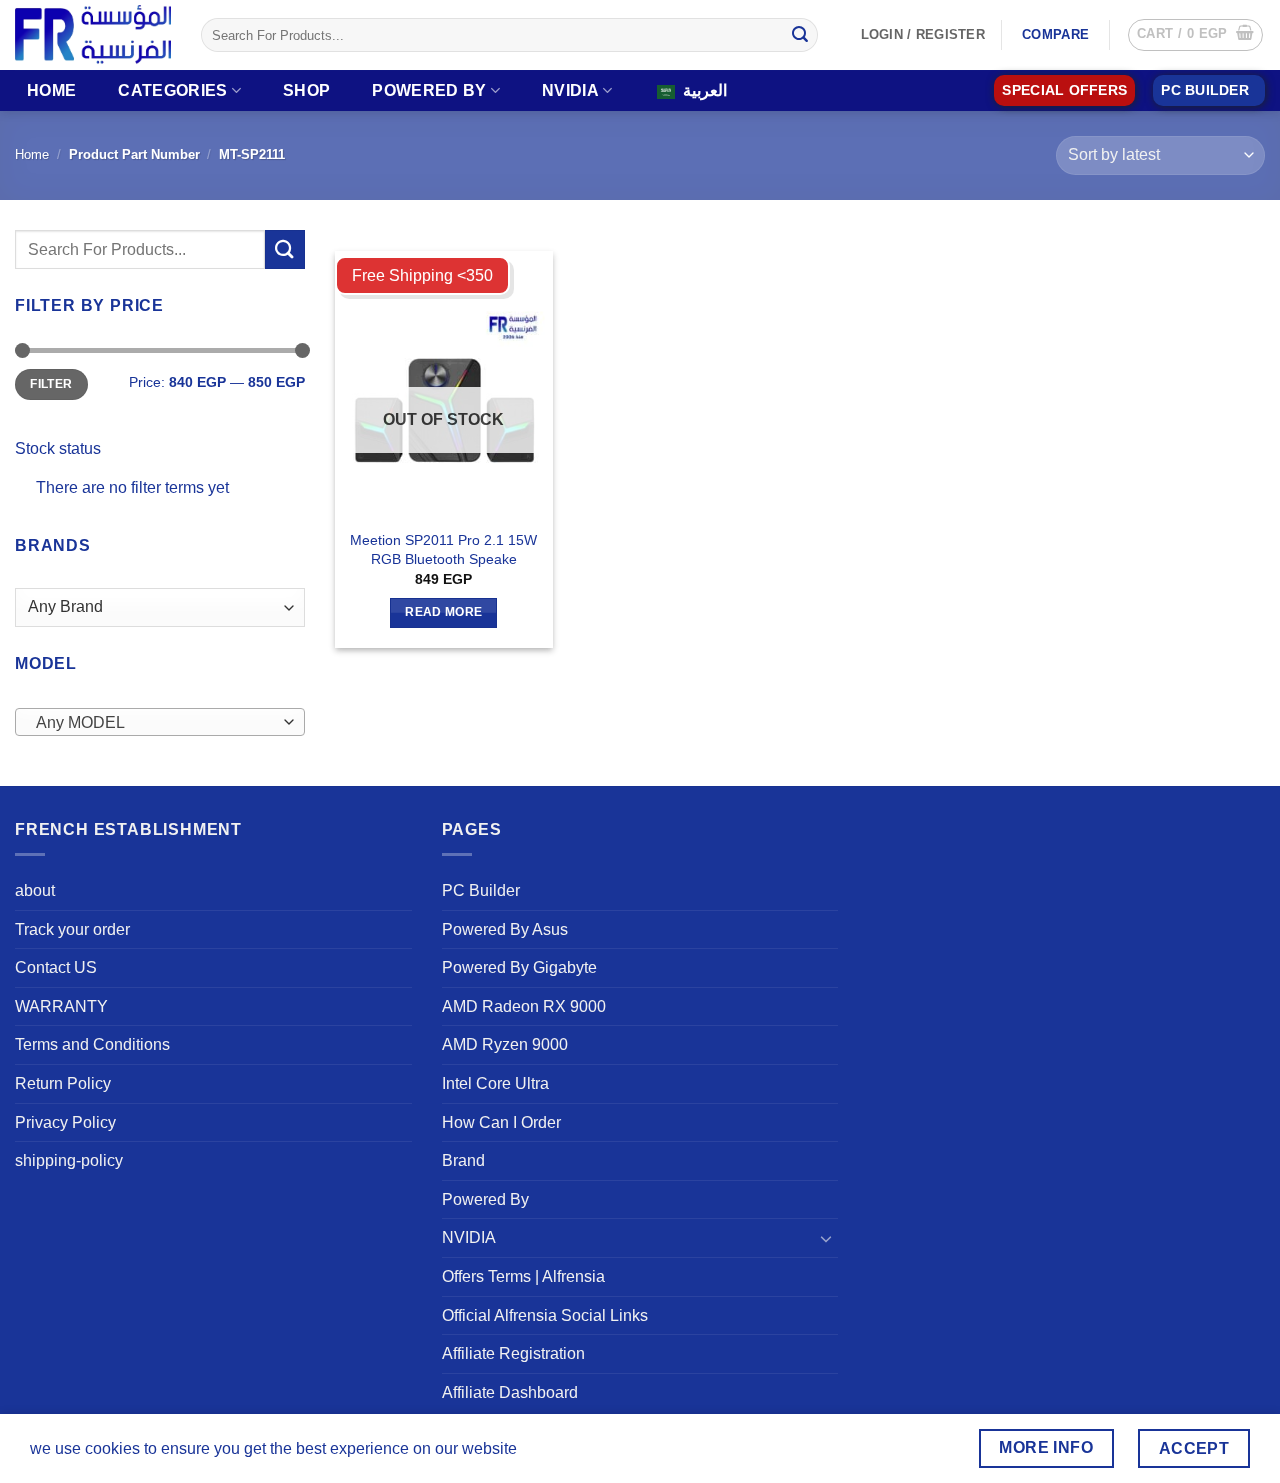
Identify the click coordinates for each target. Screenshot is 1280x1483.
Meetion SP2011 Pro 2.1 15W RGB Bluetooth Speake (443, 549)
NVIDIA (570, 90)
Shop (306, 90)
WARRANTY (61, 1006)
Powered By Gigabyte (519, 967)
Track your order (72, 929)
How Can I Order (501, 1122)
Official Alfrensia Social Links (545, 1315)
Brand (463, 1160)
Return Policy (63, 1083)
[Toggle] (826, 1238)
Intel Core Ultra (495, 1083)
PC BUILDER (1205, 90)
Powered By (429, 90)
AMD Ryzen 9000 (505, 1044)
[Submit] (800, 35)
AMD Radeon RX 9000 (524, 1006)
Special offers (1064, 90)
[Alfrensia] (93, 34)
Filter (51, 384)
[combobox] (160, 722)
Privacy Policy (65, 1122)
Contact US (56, 967)
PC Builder (481, 890)
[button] (1195, 35)
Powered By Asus (505, 929)
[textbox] (155, 723)
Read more (443, 612)
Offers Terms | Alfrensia (523, 1276)
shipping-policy (69, 1160)
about (35, 890)
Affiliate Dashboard (510, 1392)
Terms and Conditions (92, 1044)
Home (51, 90)
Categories (172, 90)
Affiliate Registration (513, 1353)
